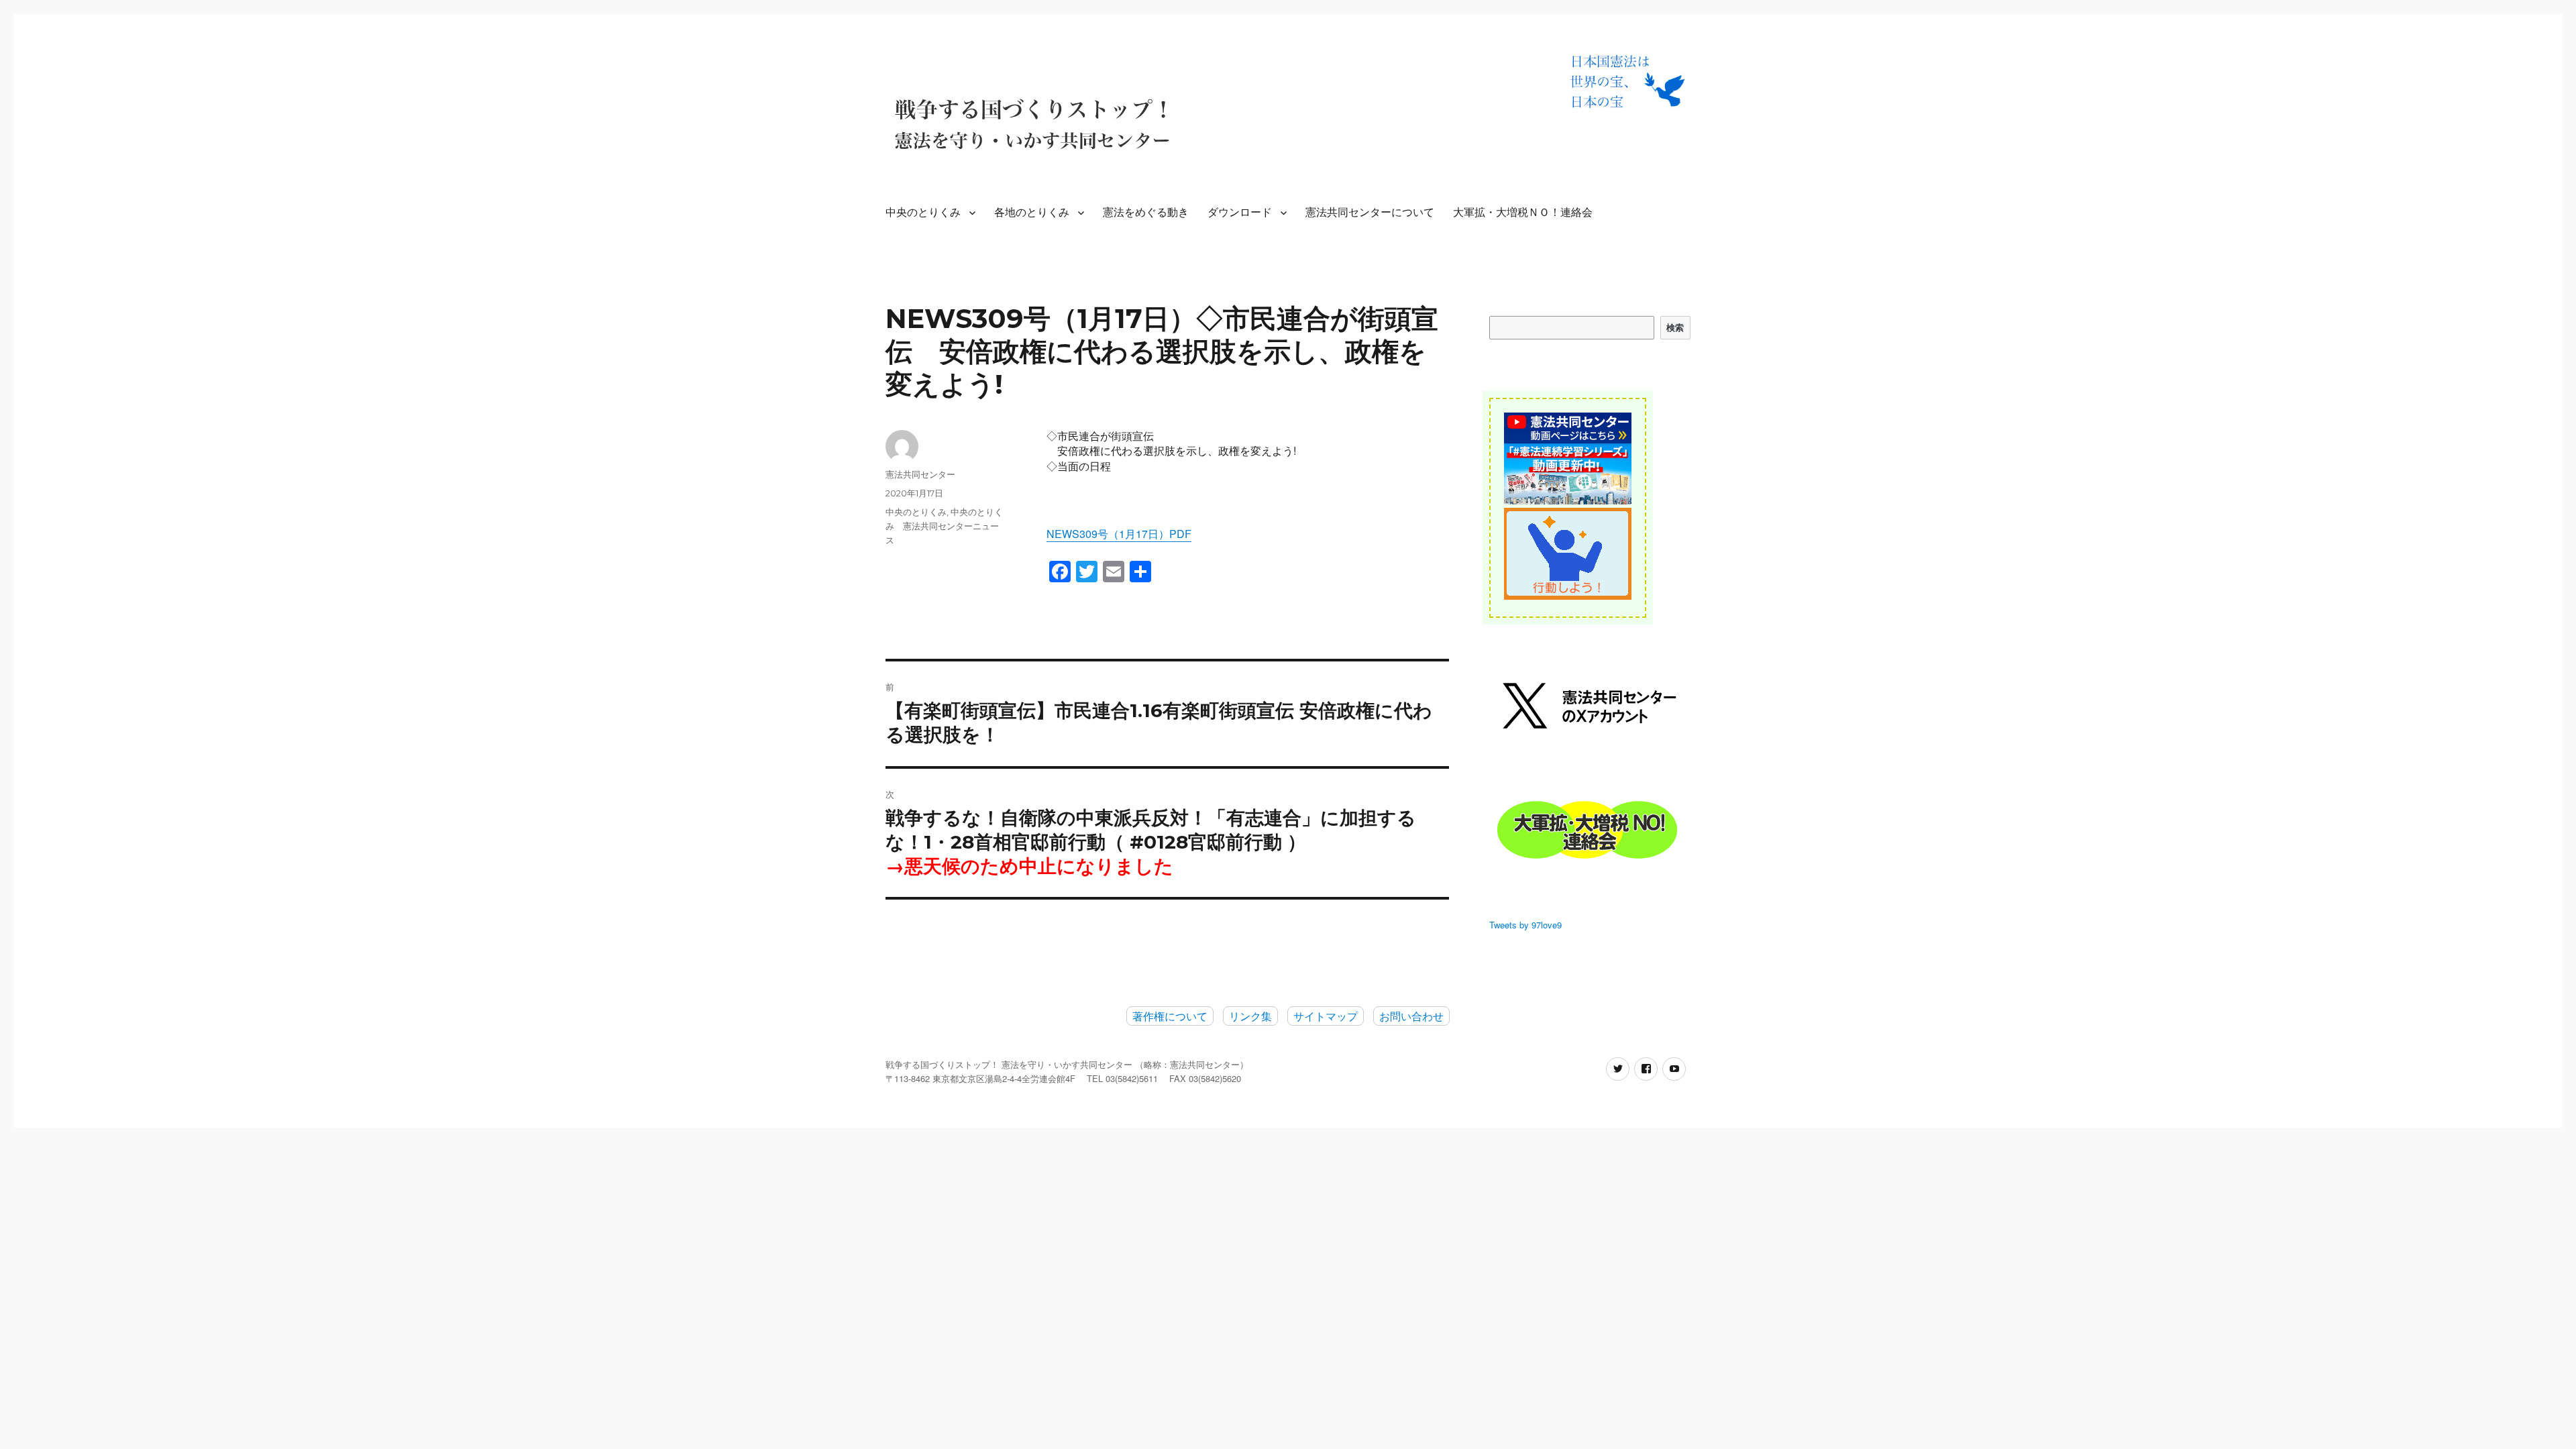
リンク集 (1250, 1016)
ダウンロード (1240, 212)
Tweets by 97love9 (1525, 925)
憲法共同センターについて (1370, 212)
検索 (1675, 327)
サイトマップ (1326, 1016)
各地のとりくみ (1032, 212)
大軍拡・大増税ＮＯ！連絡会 (1523, 212)
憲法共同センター (920, 474)
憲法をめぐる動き (1146, 212)
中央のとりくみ (923, 212)
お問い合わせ (1411, 1016)
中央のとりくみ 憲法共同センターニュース (944, 526)
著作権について (1170, 1016)
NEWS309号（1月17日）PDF (1119, 534)
